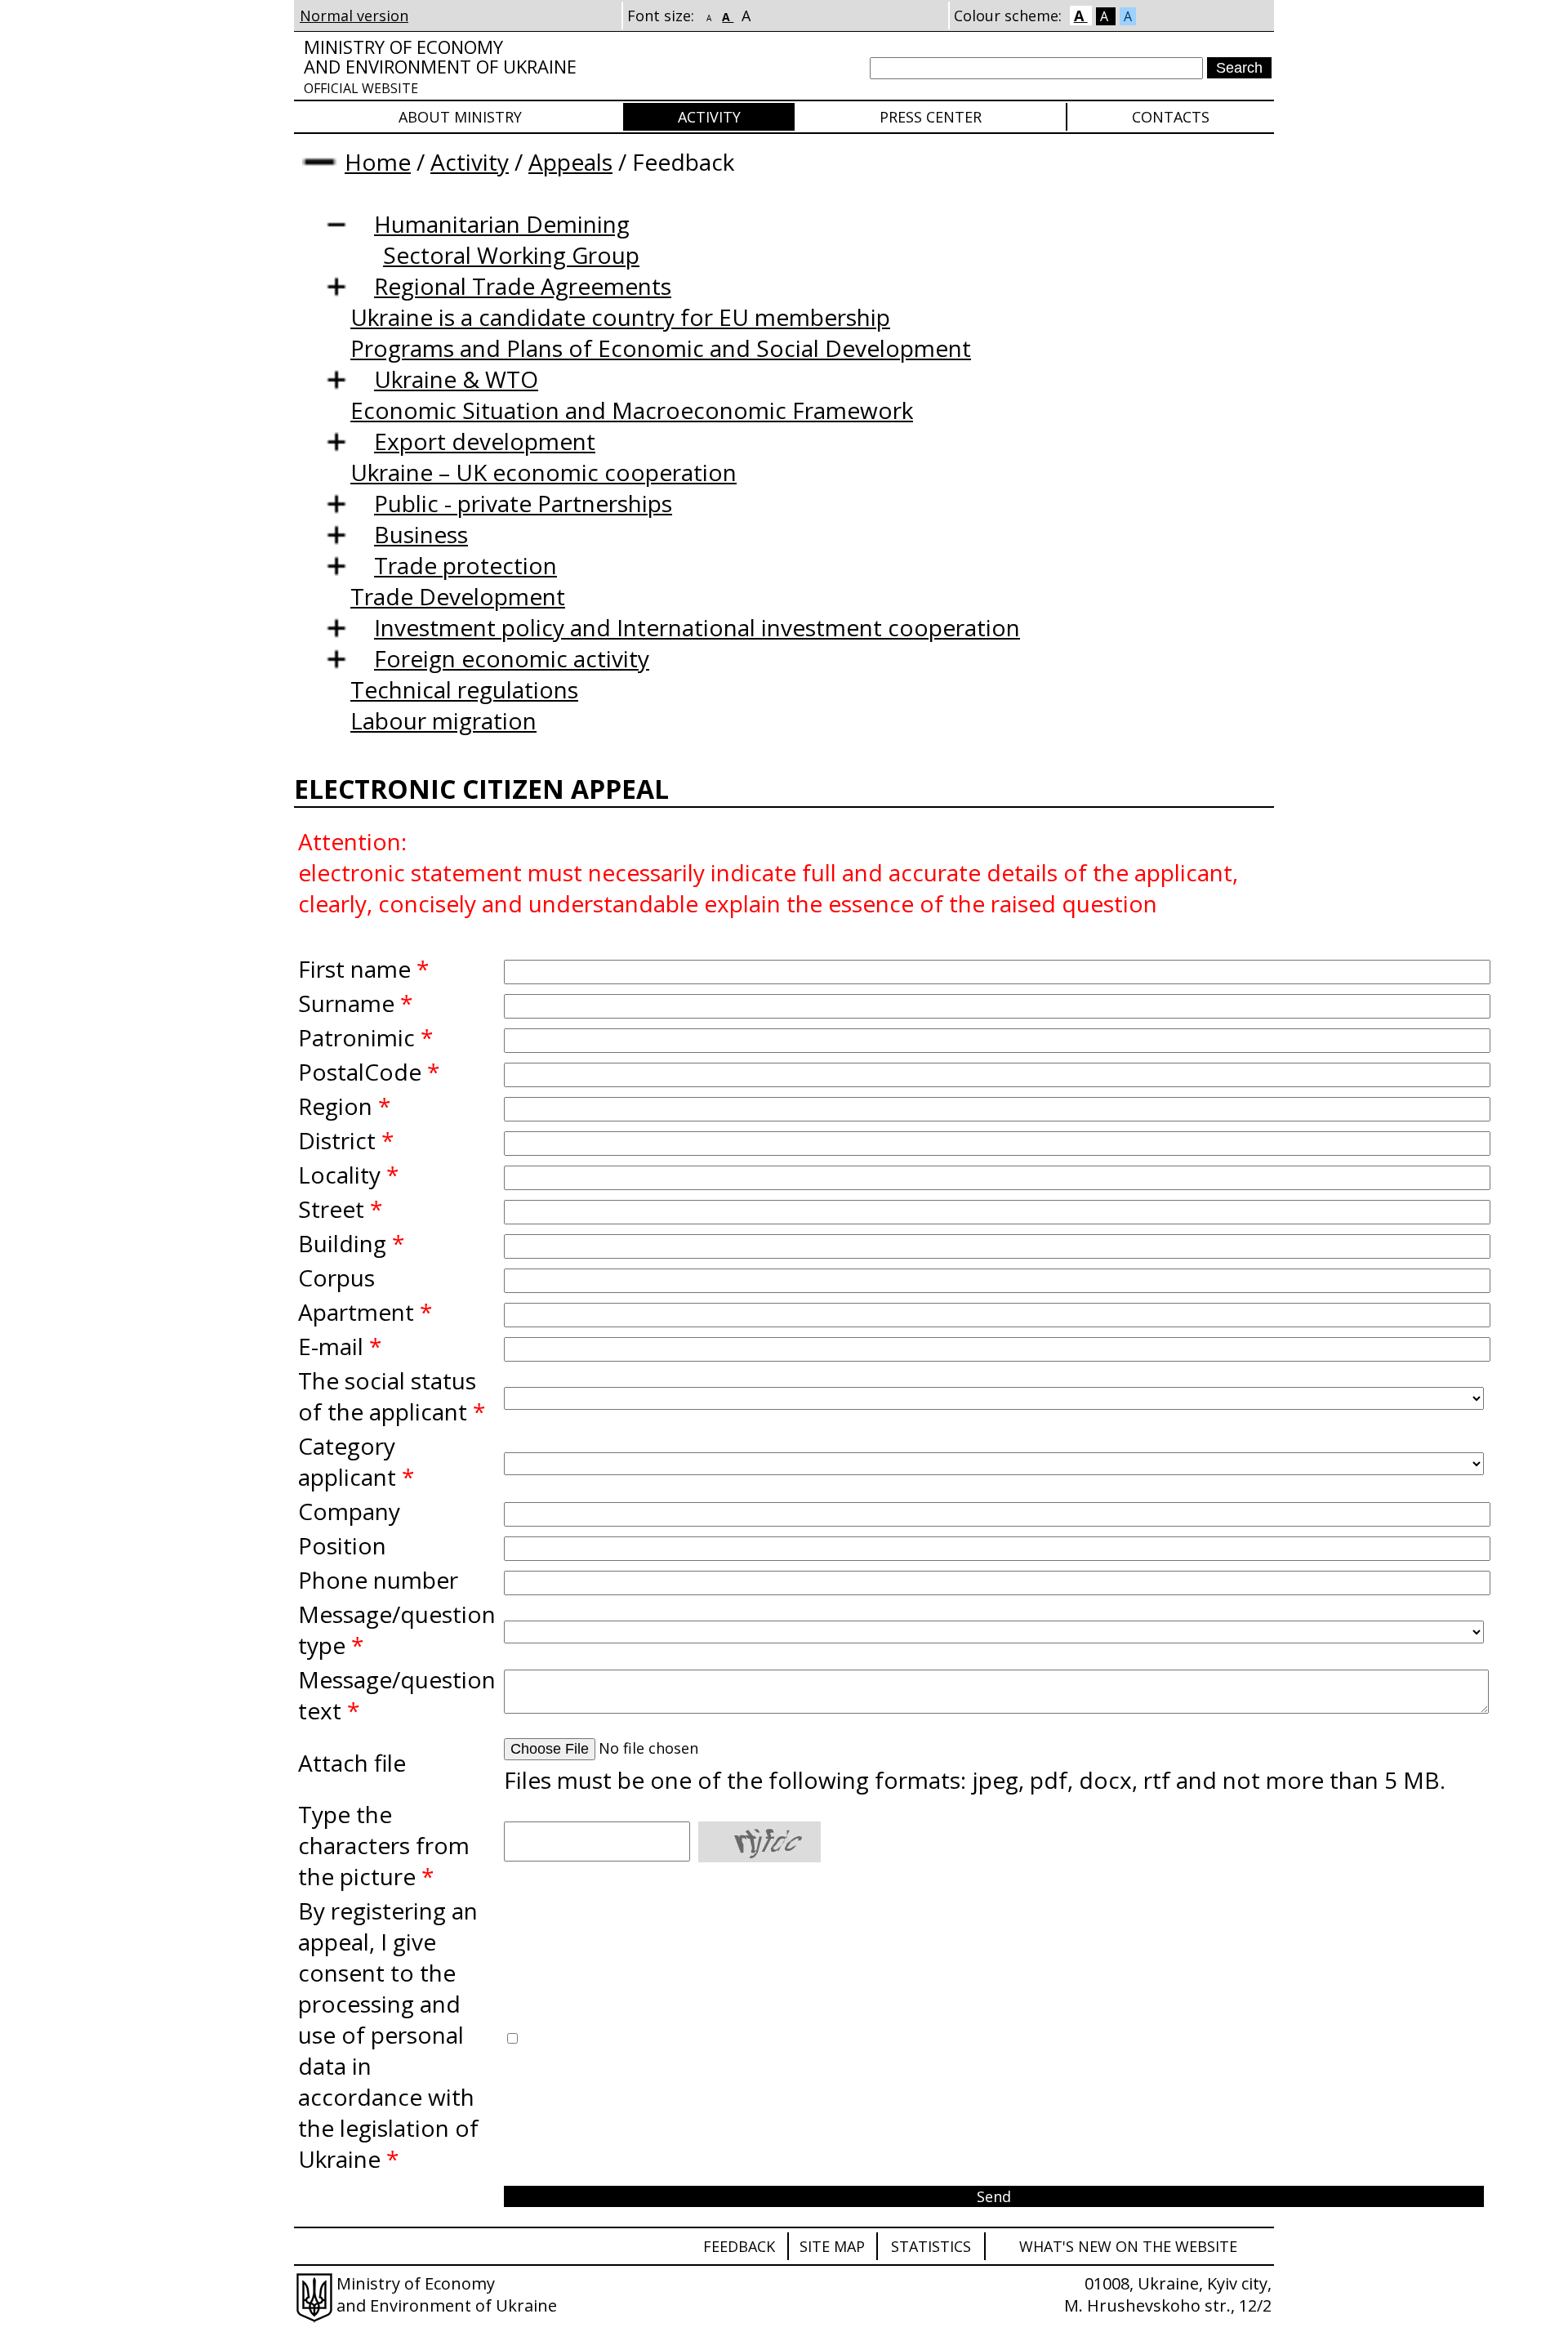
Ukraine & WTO (456, 379)
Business (421, 534)
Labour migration (443, 720)
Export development (485, 441)
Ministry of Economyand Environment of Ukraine (440, 66)
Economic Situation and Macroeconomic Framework (632, 410)
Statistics (931, 2246)
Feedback (739, 2246)
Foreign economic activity (512, 658)
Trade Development (458, 596)
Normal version (354, 16)
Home (378, 162)
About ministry (460, 117)
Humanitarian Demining (502, 224)
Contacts (1171, 117)
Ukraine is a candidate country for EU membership (620, 317)
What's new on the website (1128, 2246)
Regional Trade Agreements (523, 286)
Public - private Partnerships (523, 503)
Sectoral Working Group (511, 255)
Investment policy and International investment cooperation (697, 627)
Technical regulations (464, 689)
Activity (709, 117)
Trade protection (465, 565)
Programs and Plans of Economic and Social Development (661, 348)
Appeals (570, 162)
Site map (832, 2246)
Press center (931, 117)
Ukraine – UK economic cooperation (543, 472)
